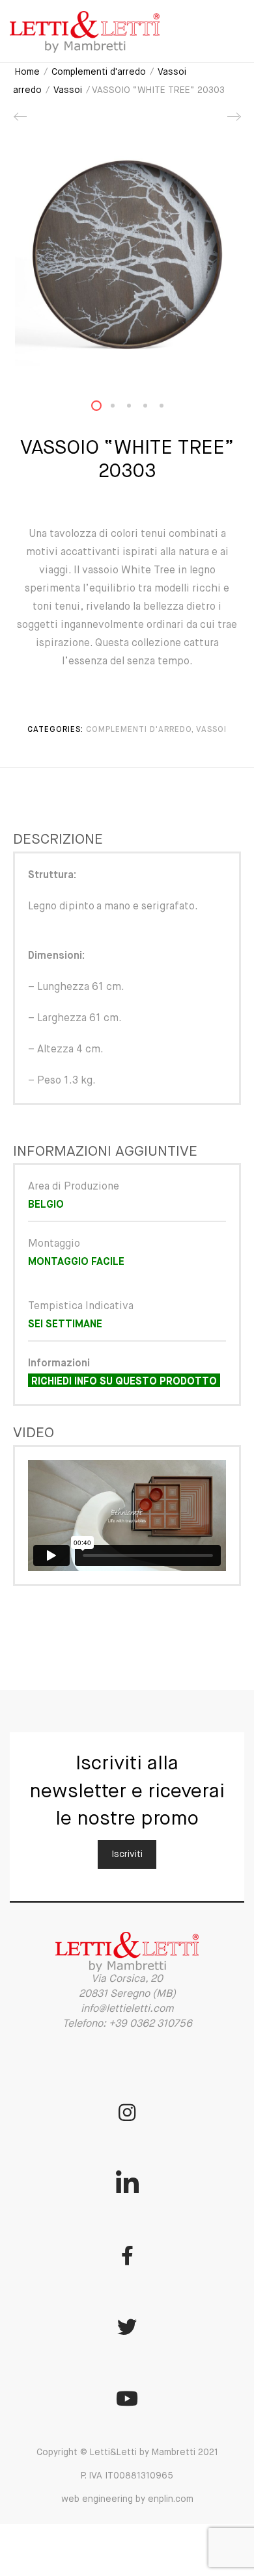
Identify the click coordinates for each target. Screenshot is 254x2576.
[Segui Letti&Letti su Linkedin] (127, 2184)
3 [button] (137, 409)
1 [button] (104, 409)
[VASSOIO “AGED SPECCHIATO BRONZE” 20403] (21, 122)
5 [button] (169, 409)
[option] (127, 254)
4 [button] (153, 409)
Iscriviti (127, 1854)
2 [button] (120, 409)
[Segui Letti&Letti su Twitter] (127, 2327)
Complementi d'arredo (99, 72)
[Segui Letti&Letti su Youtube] (127, 2399)
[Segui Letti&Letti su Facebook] (127, 2256)
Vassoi (68, 90)
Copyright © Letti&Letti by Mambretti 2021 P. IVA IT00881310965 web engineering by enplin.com (127, 2476)
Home (27, 72)
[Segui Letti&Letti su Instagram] (127, 2113)
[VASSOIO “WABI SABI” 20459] (233, 122)
